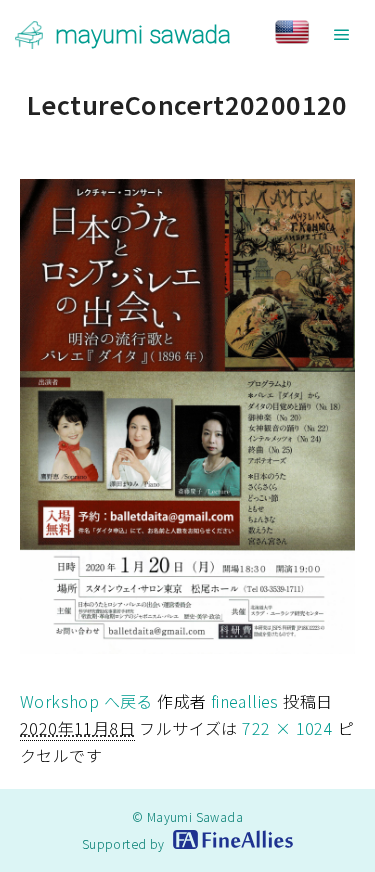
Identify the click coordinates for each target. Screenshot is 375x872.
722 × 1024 (287, 728)
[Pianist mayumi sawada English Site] (310, 34)
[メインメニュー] (342, 35)
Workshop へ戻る (86, 701)
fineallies (245, 701)
